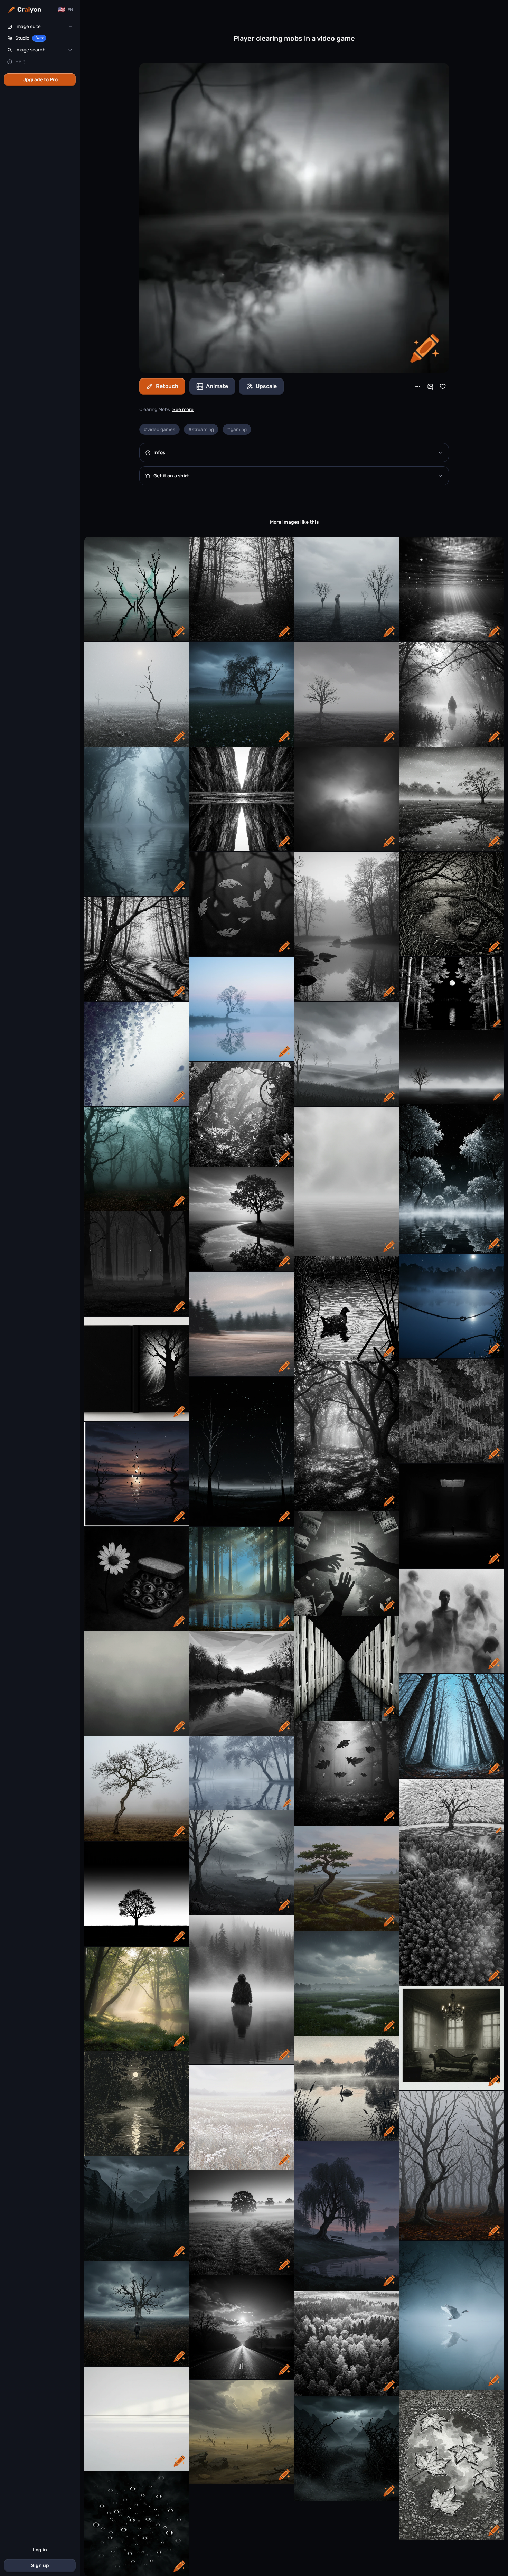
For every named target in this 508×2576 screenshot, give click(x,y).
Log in (40, 2550)
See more (183, 409)
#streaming (201, 429)
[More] (418, 386)
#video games (159, 429)
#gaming (237, 429)
